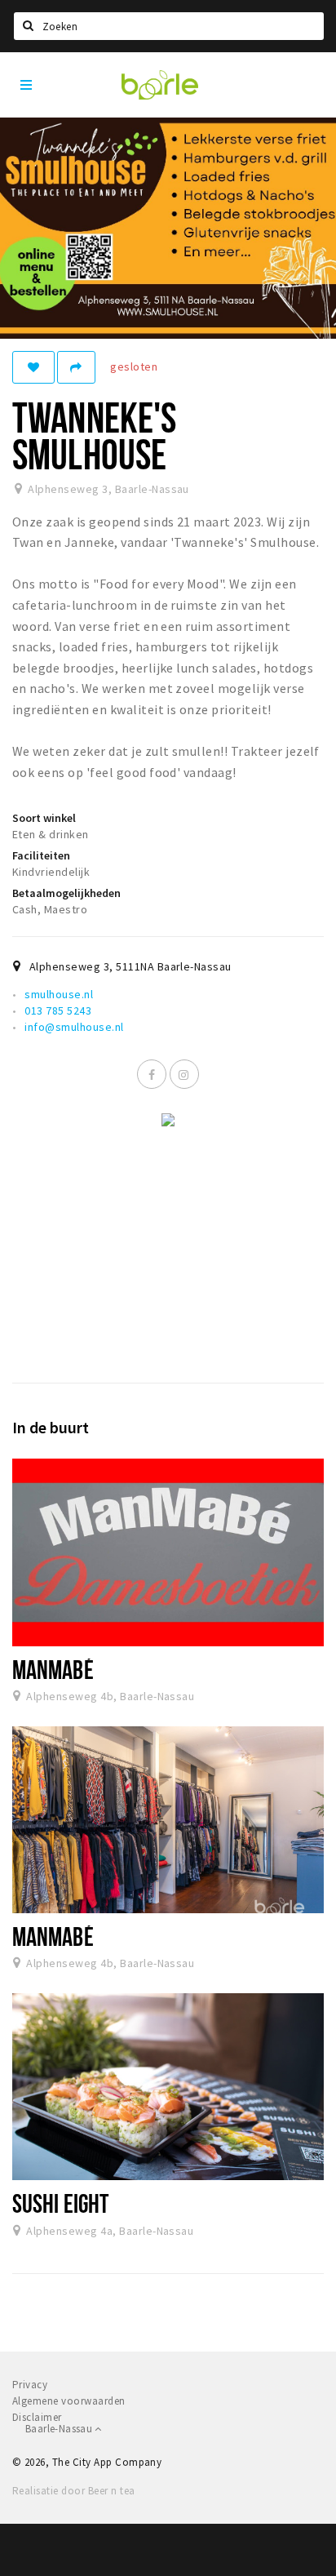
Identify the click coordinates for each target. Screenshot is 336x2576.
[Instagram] (184, 1074)
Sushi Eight (60, 2203)
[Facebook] (152, 1074)
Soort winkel (44, 818)
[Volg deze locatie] (33, 367)
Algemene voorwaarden (69, 2401)
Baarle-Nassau (60, 2429)
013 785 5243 (58, 1010)
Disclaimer (37, 2417)
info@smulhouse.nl (74, 1027)
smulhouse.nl (59, 994)
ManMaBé (53, 1669)
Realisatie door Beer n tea (73, 2491)
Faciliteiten (41, 855)
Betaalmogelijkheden (66, 893)
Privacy (30, 2385)
